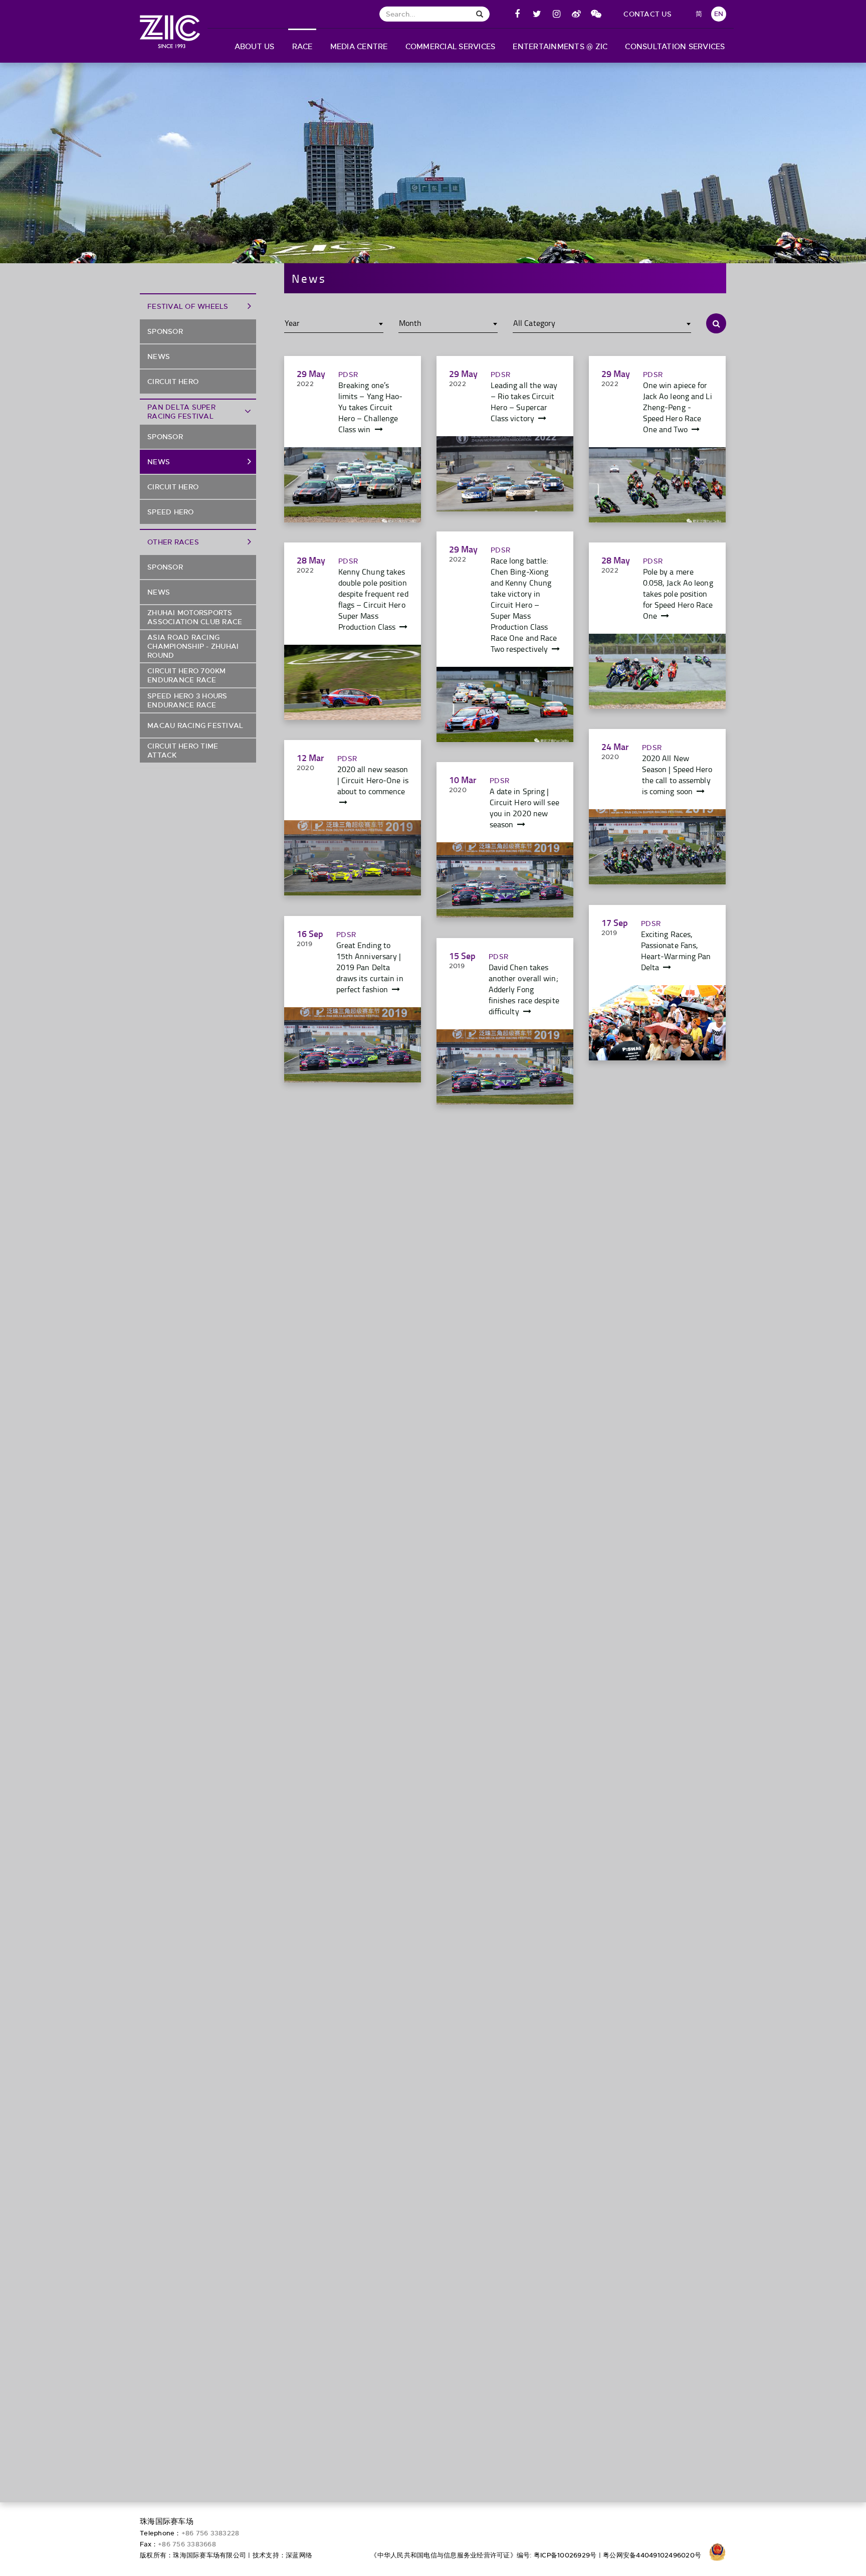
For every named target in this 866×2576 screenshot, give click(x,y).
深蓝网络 (299, 2555)
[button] (254, 46)
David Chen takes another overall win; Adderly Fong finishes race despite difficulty (524, 989)
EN (719, 14)
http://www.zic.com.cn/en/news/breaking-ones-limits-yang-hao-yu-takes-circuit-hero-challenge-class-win (353, 485)
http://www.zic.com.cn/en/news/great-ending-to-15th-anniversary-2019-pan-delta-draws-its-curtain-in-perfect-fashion (353, 1045)
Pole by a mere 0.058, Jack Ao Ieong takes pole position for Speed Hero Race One (678, 594)
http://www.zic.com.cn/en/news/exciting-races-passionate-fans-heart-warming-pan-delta (657, 1023)
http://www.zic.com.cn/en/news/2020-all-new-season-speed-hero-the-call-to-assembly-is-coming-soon (657, 847)
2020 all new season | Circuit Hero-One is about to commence (373, 780)
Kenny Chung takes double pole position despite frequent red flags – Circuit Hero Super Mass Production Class (373, 599)
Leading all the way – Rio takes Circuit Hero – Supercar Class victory (524, 402)
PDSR (348, 375)
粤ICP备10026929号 (565, 2555)
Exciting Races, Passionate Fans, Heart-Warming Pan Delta (676, 951)
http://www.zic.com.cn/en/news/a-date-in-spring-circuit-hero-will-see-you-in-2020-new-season (505, 880)
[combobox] (334, 323)
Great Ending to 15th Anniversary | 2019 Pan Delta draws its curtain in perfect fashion (370, 967)
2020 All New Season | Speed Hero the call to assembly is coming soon (677, 775)
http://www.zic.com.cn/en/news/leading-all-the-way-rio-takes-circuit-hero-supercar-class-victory (505, 474)
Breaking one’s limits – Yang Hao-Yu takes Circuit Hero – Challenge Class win (371, 407)
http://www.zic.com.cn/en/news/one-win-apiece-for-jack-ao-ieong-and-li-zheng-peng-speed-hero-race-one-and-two (657, 485)
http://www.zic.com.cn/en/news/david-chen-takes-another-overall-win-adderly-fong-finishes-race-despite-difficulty (505, 1067)
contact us (647, 14)
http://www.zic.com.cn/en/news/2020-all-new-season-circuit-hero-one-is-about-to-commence (353, 858)
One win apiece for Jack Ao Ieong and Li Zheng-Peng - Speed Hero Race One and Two (678, 407)
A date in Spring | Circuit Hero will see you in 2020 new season (524, 808)
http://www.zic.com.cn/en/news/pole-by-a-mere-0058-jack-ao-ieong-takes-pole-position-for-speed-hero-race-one (657, 671)
